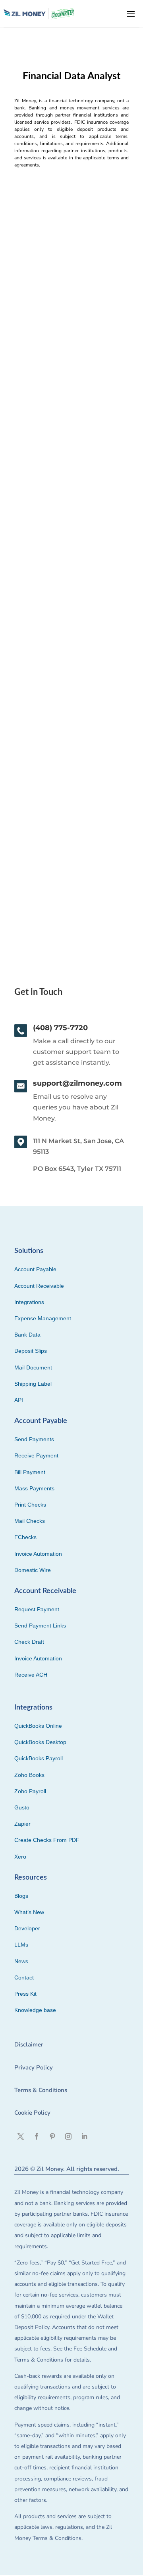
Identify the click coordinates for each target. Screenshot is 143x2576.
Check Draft (29, 1642)
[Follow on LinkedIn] (84, 2136)
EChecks (25, 1537)
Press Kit (25, 1994)
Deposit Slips (31, 1351)
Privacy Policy (34, 2067)
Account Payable (35, 1269)
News (21, 1961)
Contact (24, 1977)
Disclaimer (29, 2044)
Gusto (22, 1807)
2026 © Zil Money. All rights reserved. (67, 2169)
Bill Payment (30, 1472)
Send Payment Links (40, 1626)
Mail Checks (30, 1521)
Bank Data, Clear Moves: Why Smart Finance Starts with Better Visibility (71, 546)
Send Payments (34, 1439)
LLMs (21, 1945)
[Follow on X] (21, 2136)
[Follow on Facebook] (37, 2136)
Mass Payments (34, 1488)
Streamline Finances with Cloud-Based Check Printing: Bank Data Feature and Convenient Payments (71, 782)
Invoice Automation (38, 1554)
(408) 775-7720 (60, 1028)
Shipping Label (33, 1384)
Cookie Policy (32, 2113)
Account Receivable (39, 1286)
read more (33, 399)
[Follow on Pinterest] (52, 2136)
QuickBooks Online (38, 1726)
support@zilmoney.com (77, 1083)
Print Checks (30, 1505)
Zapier (22, 1824)
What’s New (29, 1912)
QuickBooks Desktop (40, 1742)
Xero (20, 1857)
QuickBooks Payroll (39, 1758)
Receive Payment (36, 1455)
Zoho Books (29, 1775)
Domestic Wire (33, 1570)
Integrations (29, 1302)
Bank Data (27, 1335)
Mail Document (33, 1367)
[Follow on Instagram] (68, 2136)
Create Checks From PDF (47, 1840)
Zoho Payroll (30, 1791)
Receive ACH (31, 1675)
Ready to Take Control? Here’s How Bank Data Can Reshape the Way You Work (71, 314)
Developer (27, 1928)
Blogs (21, 1896)
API (19, 1400)
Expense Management (43, 1318)
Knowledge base (35, 2010)
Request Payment (37, 1609)
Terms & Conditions (41, 2090)
